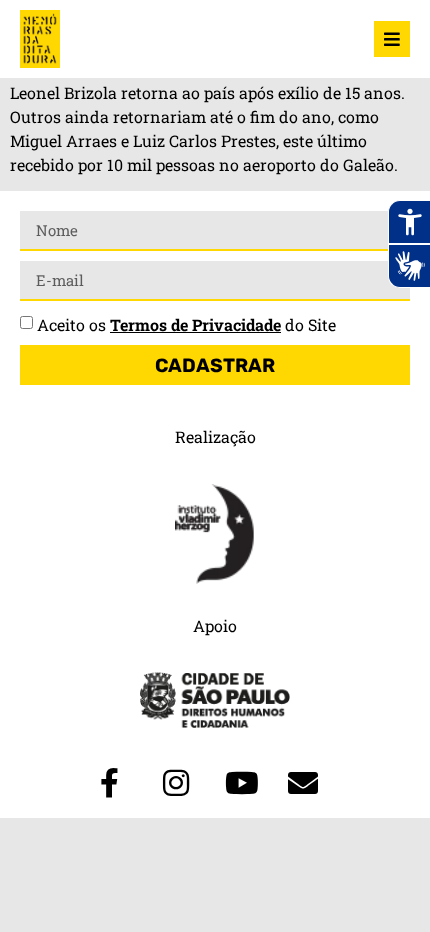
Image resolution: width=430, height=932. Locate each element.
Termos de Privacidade (195, 324)
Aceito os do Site (186, 324)
